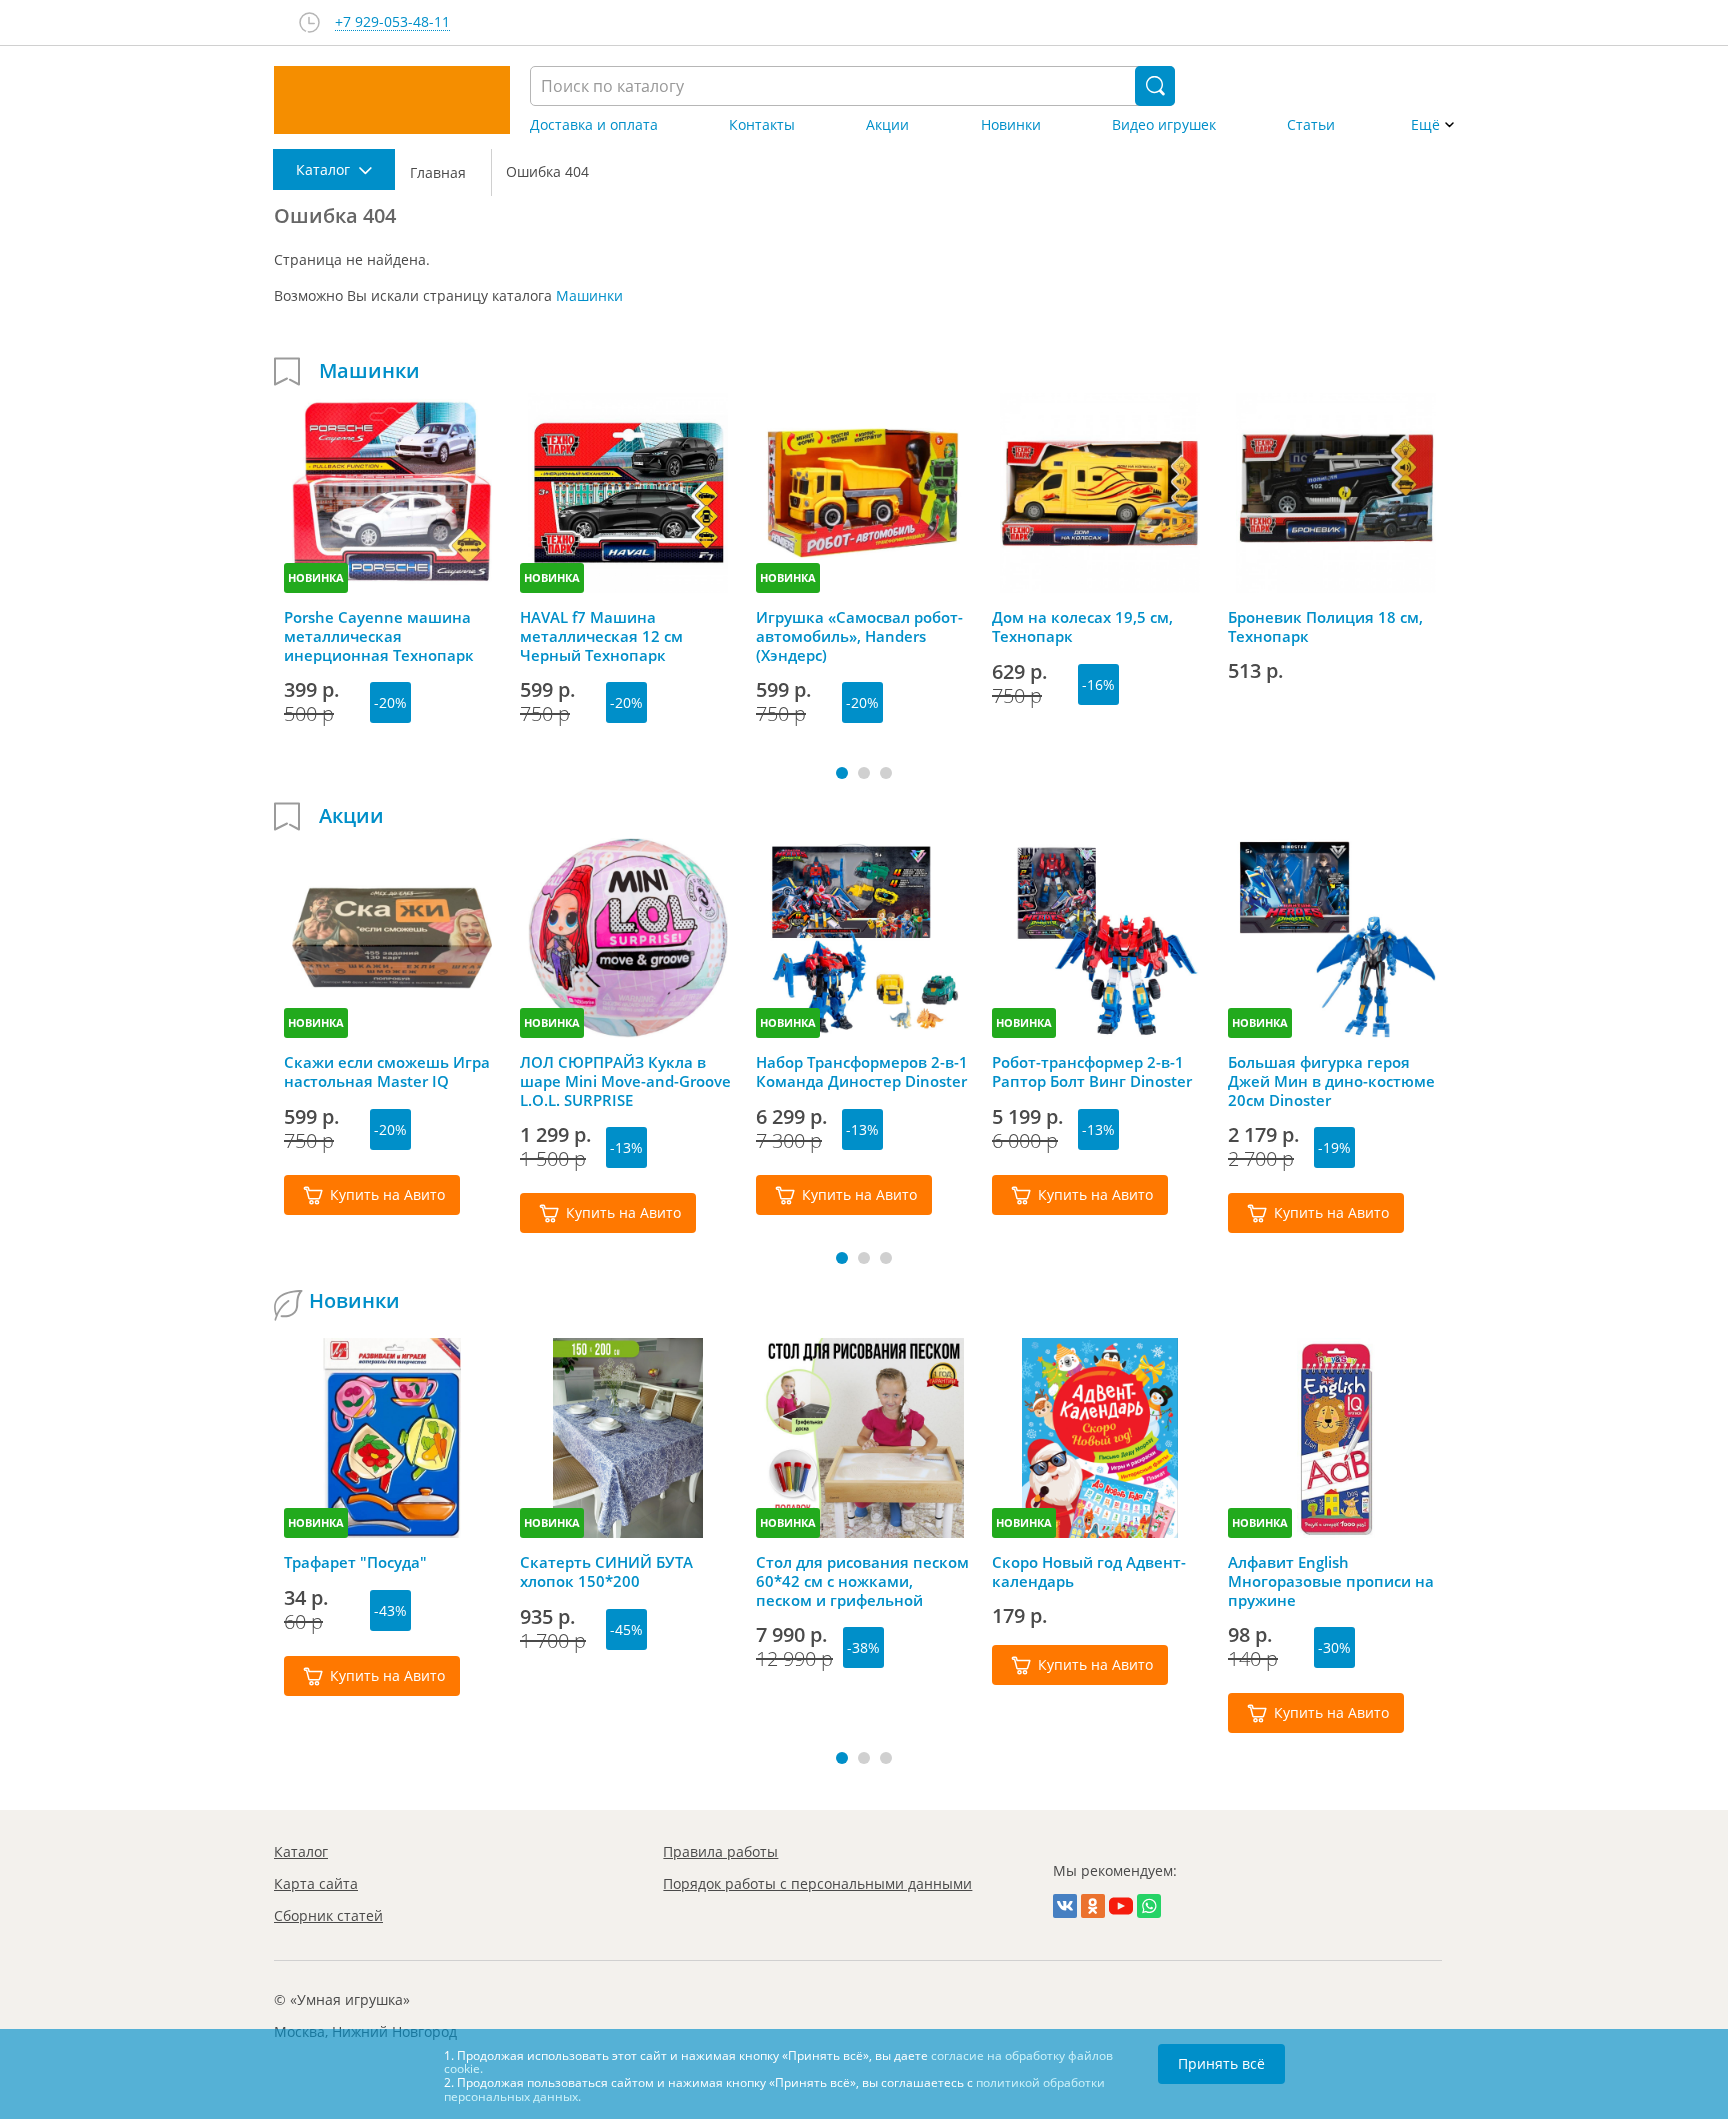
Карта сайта (316, 1883)
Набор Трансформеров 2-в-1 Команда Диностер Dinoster (862, 1072)
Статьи (1311, 125)
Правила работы (720, 1851)
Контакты (762, 125)
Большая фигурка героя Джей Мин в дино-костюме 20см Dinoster (1331, 1081)
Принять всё (1221, 2063)
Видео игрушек (1164, 125)
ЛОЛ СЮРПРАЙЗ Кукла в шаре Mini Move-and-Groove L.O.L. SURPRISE (625, 1081)
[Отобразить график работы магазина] (309, 22)
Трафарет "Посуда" (355, 1562)
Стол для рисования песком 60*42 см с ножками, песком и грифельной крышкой (862, 1581)
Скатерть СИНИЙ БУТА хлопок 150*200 (606, 1572)
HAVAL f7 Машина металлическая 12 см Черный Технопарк (601, 636)
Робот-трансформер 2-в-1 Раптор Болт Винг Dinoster (1092, 1072)
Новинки (1011, 125)
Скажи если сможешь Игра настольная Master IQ (387, 1072)
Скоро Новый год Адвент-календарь (1089, 1572)
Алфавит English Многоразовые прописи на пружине (1331, 1581)
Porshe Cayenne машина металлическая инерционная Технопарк (379, 636)
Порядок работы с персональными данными (817, 1883)
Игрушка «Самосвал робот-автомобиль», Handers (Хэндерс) (859, 636)
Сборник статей (328, 1915)
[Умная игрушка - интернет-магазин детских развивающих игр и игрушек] (392, 100)
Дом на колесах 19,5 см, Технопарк (1082, 627)
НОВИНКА (316, 577)
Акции (887, 125)
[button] (842, 773)
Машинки (589, 295)
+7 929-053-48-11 (392, 22)
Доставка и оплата (594, 125)
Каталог (301, 1851)
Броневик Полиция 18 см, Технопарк (1325, 627)
